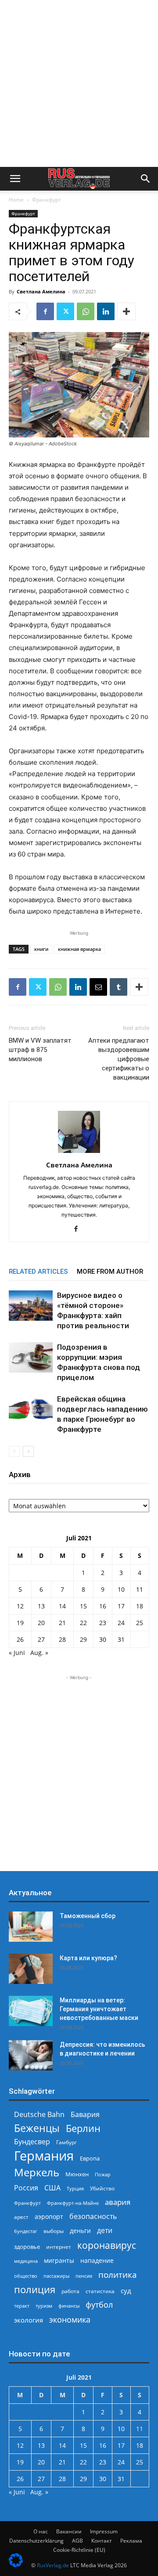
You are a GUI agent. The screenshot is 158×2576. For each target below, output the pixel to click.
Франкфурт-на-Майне (73, 2203)
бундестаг (26, 2231)
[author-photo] (79, 1153)
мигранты (59, 2260)
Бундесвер (32, 2142)
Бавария (85, 2115)
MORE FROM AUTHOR (110, 1272)
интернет (59, 2247)
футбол (99, 2305)
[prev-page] (14, 1451)
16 (103, 1606)
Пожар (103, 2174)
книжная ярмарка (79, 949)
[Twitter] (65, 311)
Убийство (102, 2188)
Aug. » (39, 1653)
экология (29, 2320)
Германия (44, 2156)
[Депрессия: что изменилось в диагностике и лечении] (31, 2055)
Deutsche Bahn (39, 2115)
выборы (54, 2231)
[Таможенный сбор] (31, 1927)
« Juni (17, 1653)
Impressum (104, 2531)
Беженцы (37, 2128)
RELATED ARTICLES (38, 1272)
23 (103, 1623)
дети (105, 2231)
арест (21, 2217)
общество (26, 2276)
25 (140, 1623)
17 (121, 1606)
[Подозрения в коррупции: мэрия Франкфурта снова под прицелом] (31, 1357)
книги (41, 949)
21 (62, 1623)
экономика (70, 2319)
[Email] (98, 987)
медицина (26, 2261)
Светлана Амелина (41, 291)
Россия (26, 2188)
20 (41, 1623)
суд (126, 2291)
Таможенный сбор (88, 1916)
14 (62, 1606)
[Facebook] (45, 311)
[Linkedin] (106, 311)
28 (62, 1639)
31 (121, 1639)
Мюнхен (77, 2174)
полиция (35, 2289)
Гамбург (66, 2142)
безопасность (93, 2217)
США (52, 2188)
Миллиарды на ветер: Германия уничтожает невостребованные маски (99, 2009)
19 (20, 1623)
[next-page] (28, 1451)
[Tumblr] (118, 987)
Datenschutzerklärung (36, 2541)
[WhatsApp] (86, 311)
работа (70, 2291)
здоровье (27, 2247)
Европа (90, 2159)
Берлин (83, 2128)
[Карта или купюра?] (31, 1969)
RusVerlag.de (53, 2565)
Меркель (37, 2172)
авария (118, 2202)
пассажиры (56, 2276)
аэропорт (49, 2217)
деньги (80, 2231)
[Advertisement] (79, 83)
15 (83, 1606)
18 (140, 1606)
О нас (41, 2531)
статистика (100, 2291)
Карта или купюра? (88, 1958)
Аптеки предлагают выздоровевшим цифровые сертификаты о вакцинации (119, 1059)
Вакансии (69, 2531)
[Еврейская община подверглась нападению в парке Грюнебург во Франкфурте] (31, 1409)
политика (118, 2274)
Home (16, 200)
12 (20, 1606)
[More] (126, 311)
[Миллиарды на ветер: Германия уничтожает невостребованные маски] (31, 2011)
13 (41, 1606)
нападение (97, 2260)
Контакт (102, 2541)
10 (121, 1589)
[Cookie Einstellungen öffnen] (16, 2565)
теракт (22, 2306)
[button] (15, 179)
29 (83, 1639)
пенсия (84, 2276)
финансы (69, 2306)
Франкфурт (47, 200)
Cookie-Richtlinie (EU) (79, 2550)
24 (121, 1623)
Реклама (131, 2541)
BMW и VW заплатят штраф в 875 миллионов (40, 1050)
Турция (75, 2188)
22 (83, 1623)
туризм (44, 2306)
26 (20, 1639)
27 (41, 1639)
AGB (77, 2541)
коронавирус (107, 2245)
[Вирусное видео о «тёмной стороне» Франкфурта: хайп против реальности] (31, 1306)
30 (103, 1639)
